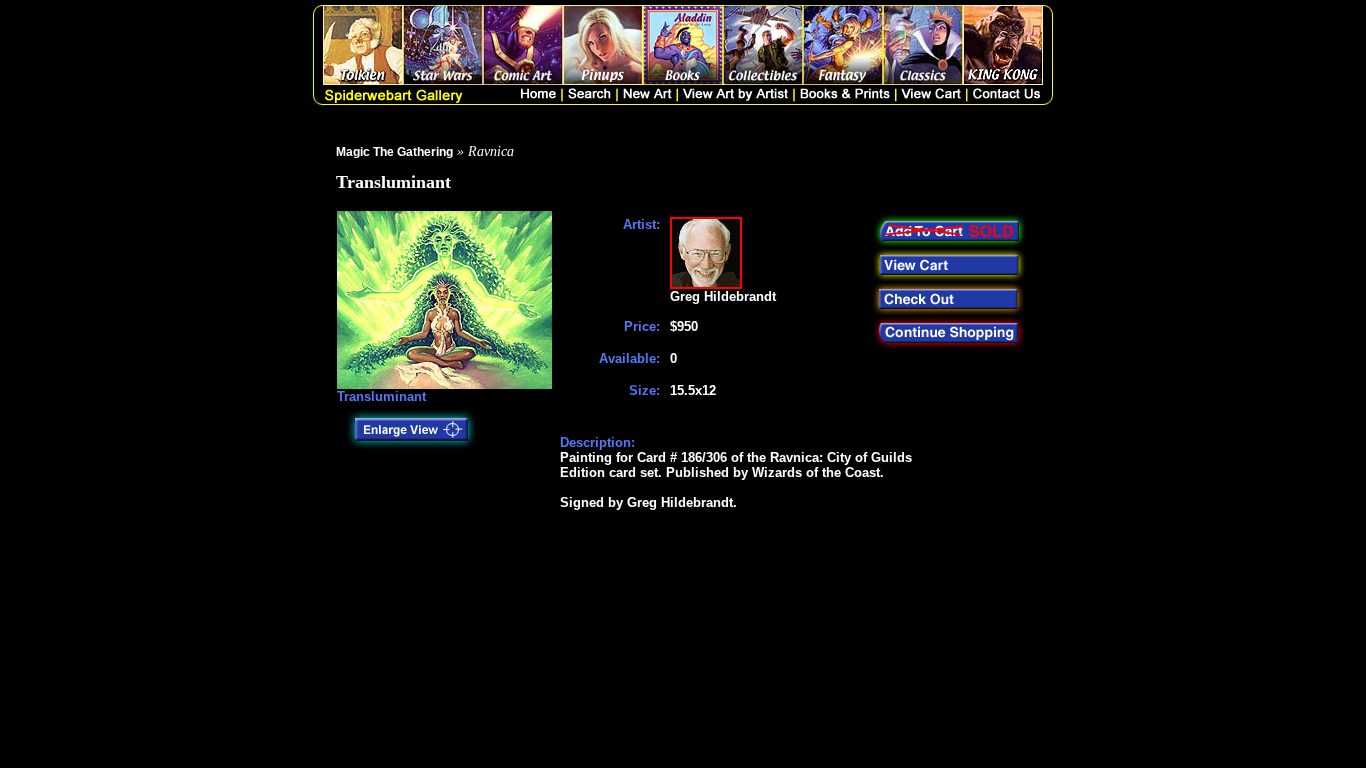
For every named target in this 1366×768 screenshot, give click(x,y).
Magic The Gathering (394, 152)
